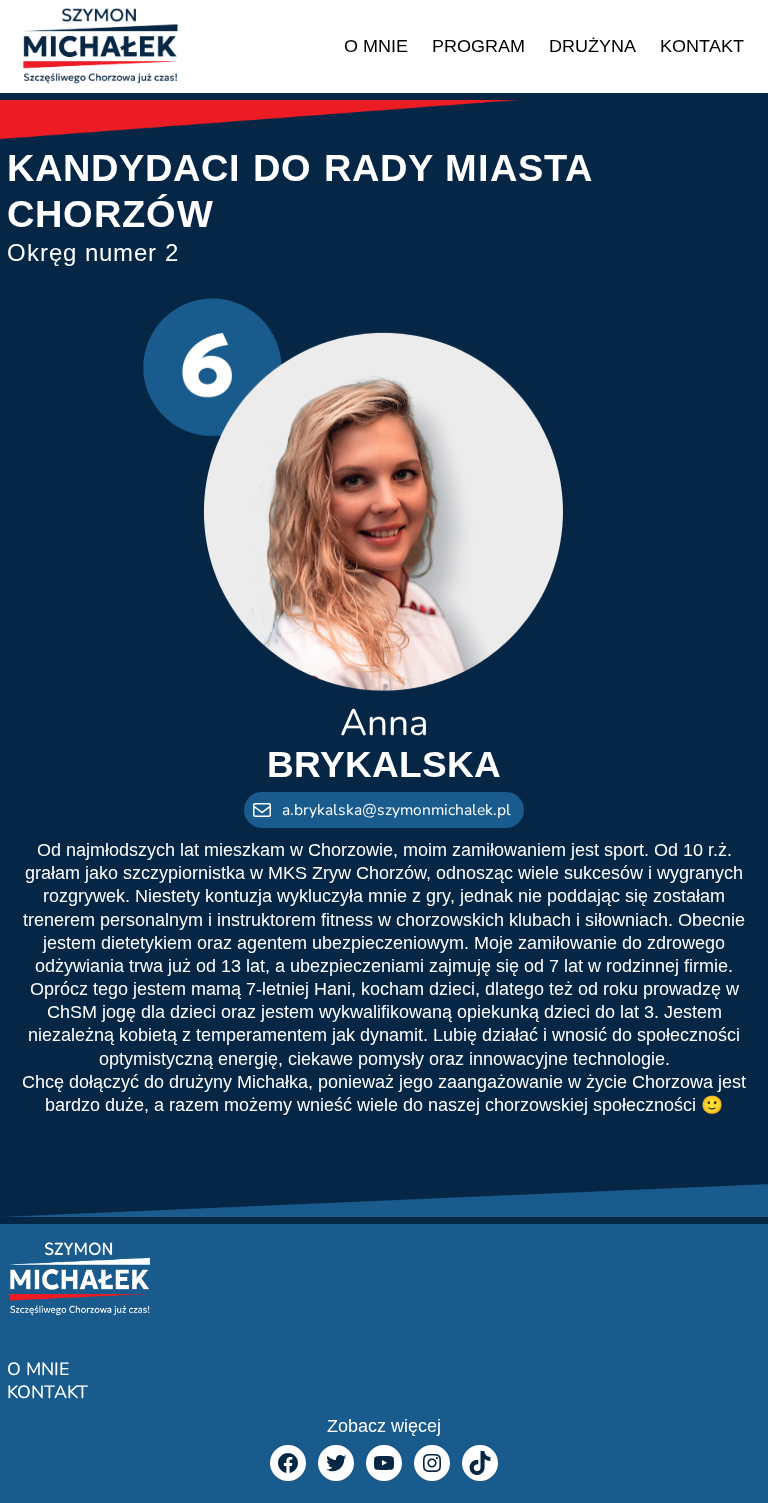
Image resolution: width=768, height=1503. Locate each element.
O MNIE (38, 1369)
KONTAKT (47, 1392)
